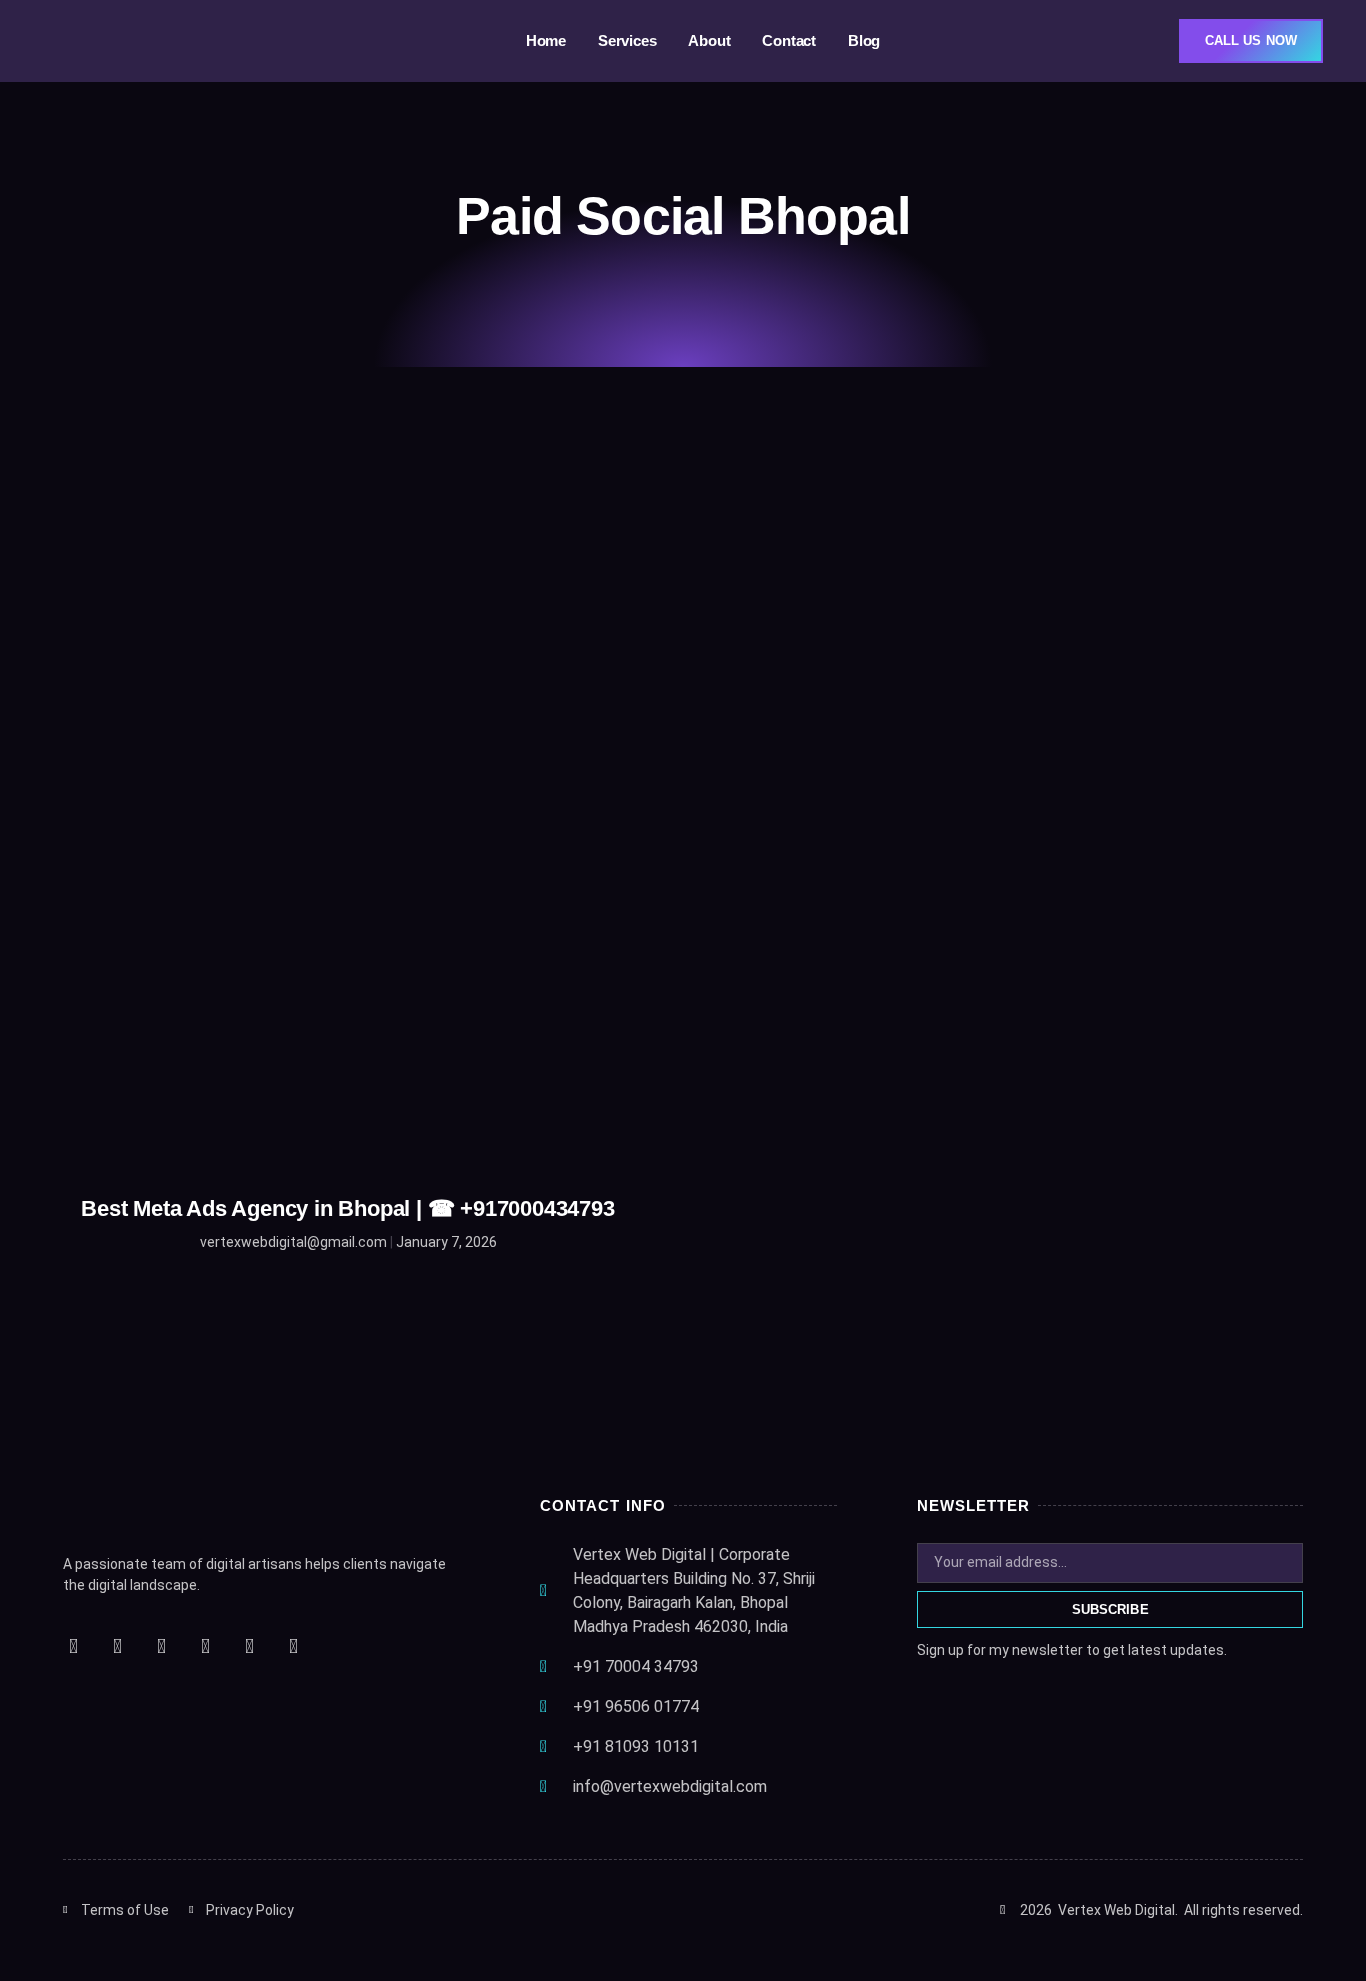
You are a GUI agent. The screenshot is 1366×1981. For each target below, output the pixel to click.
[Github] (249, 1646)
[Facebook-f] (73, 1646)
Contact (789, 40)
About (709, 40)
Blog (864, 40)
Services (627, 40)
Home (546, 40)
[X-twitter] (117, 1646)
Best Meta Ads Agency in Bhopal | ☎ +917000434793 (347, 1208)
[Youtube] (205, 1646)
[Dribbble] (293, 1646)
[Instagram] (161, 1646)
